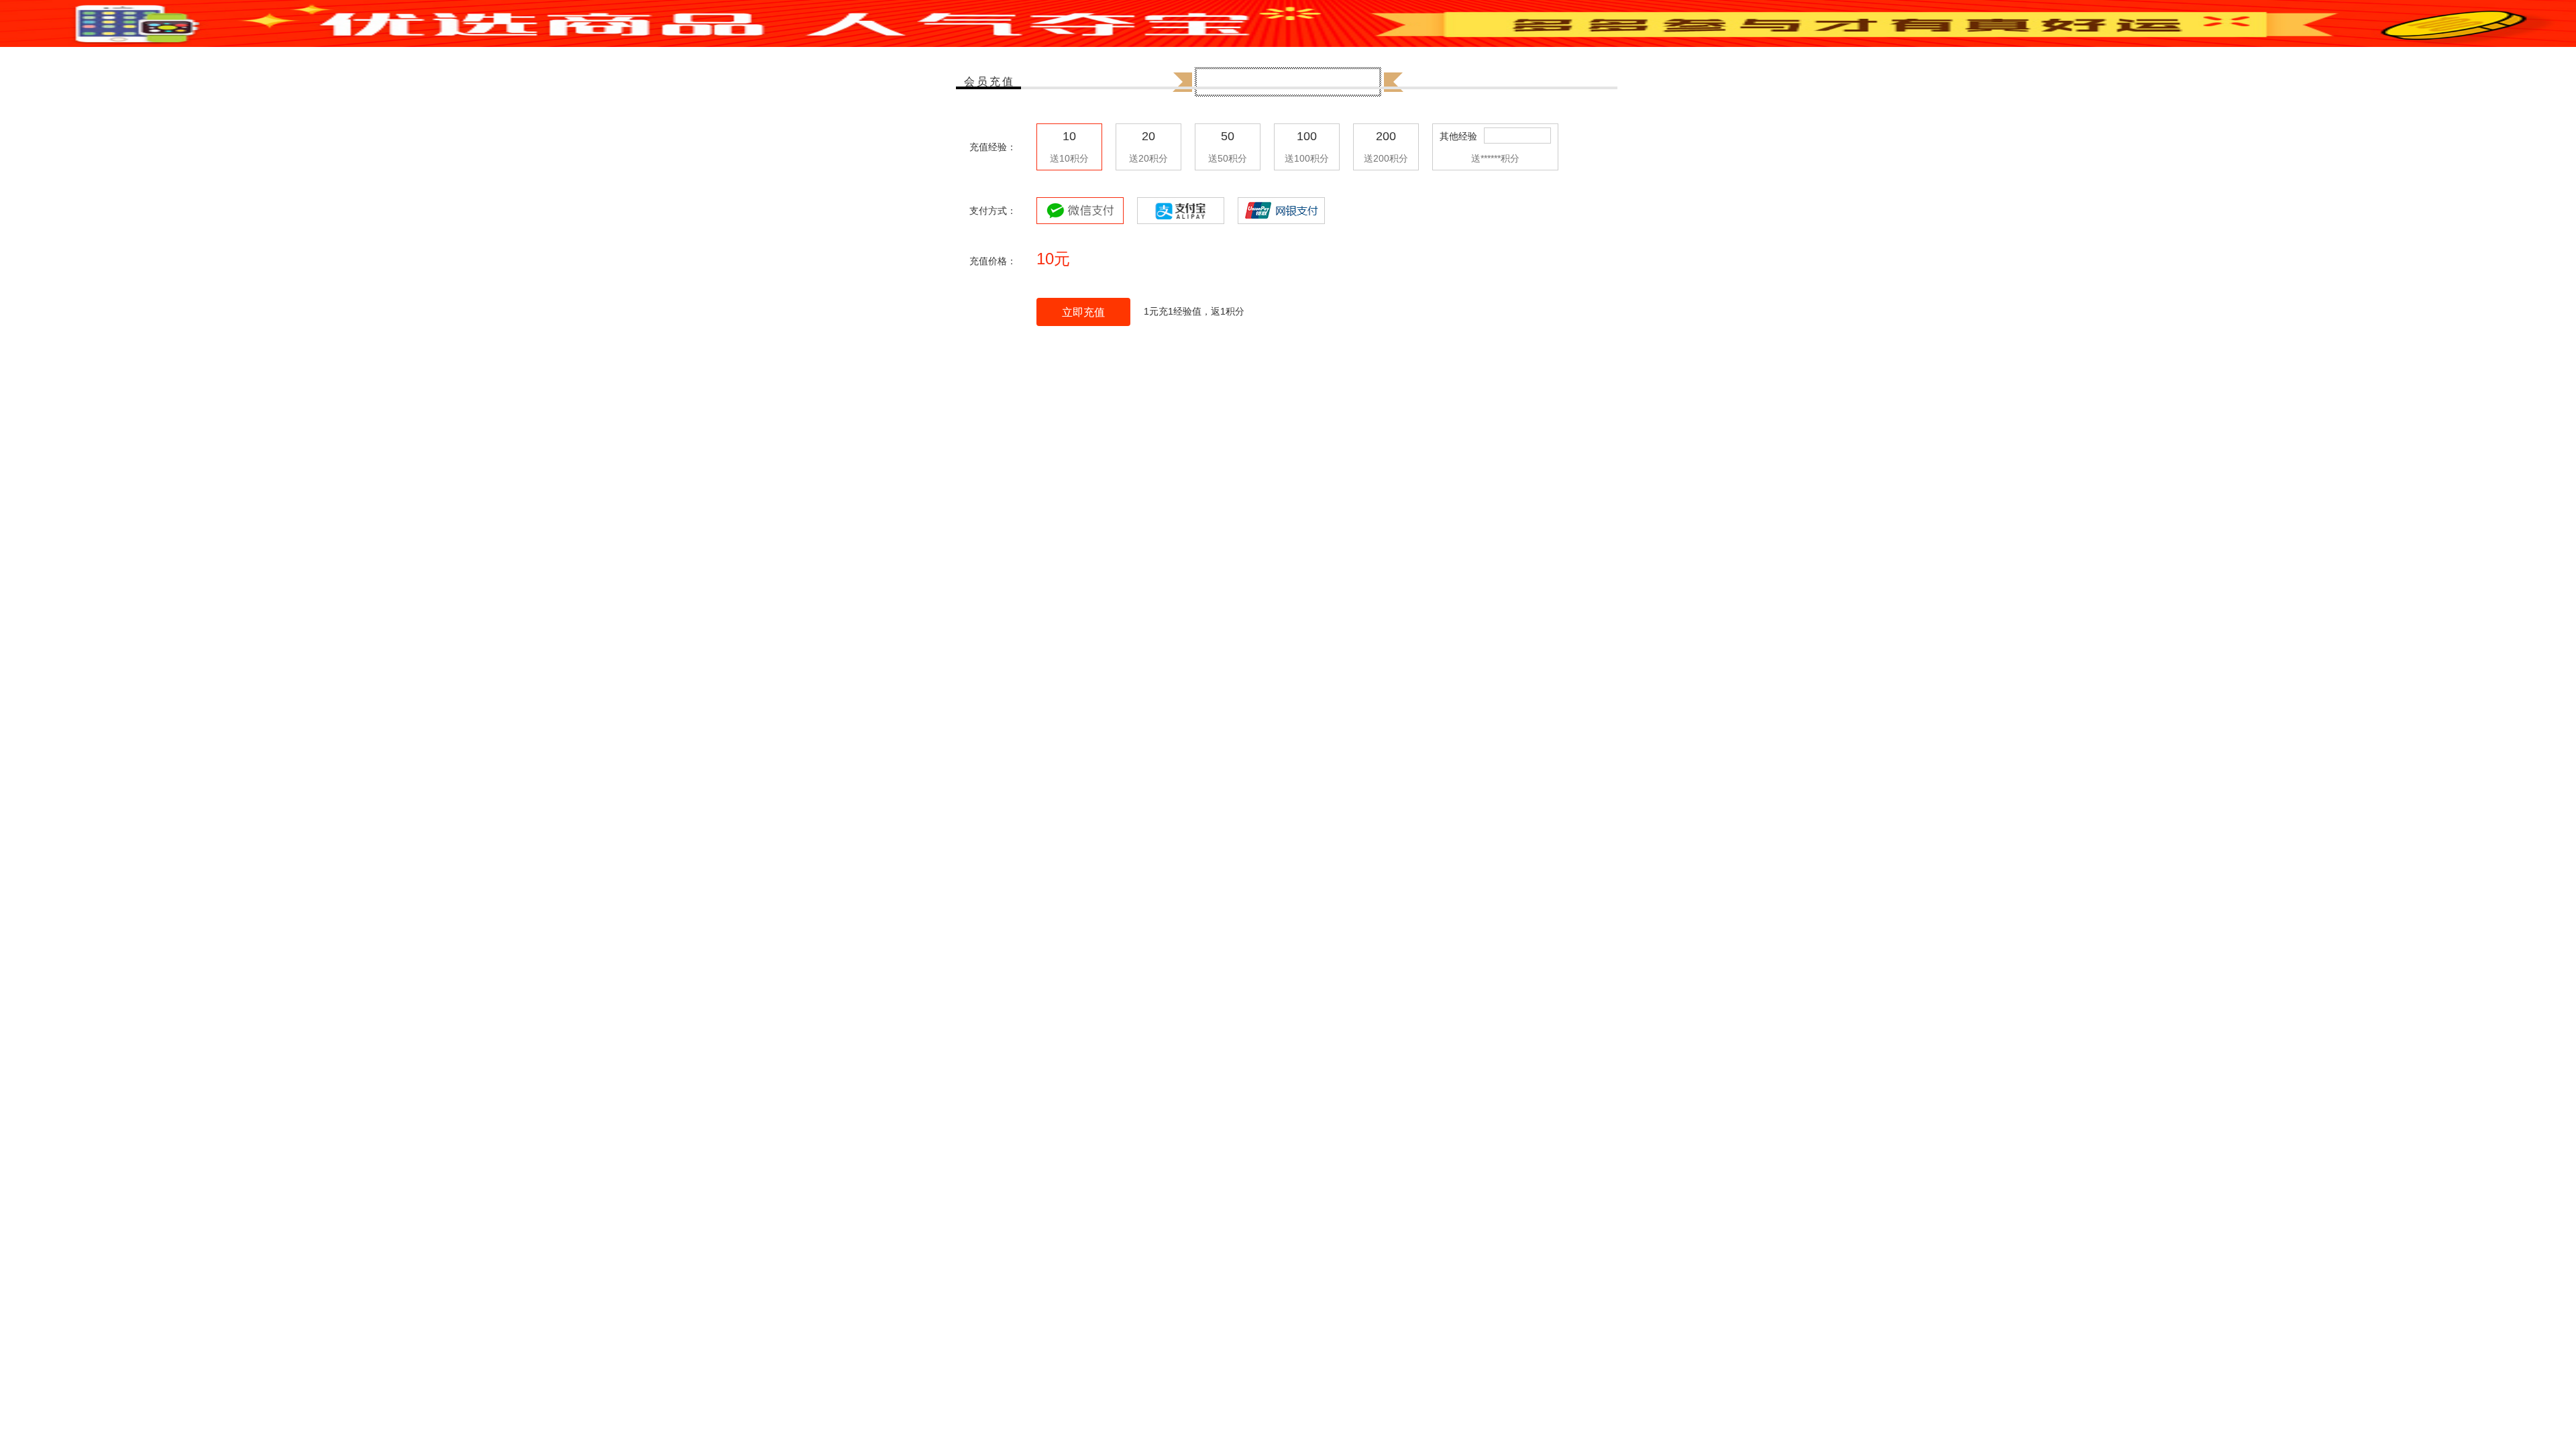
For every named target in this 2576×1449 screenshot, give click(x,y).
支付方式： (993, 211)
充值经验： (993, 147)
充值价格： (993, 261)
